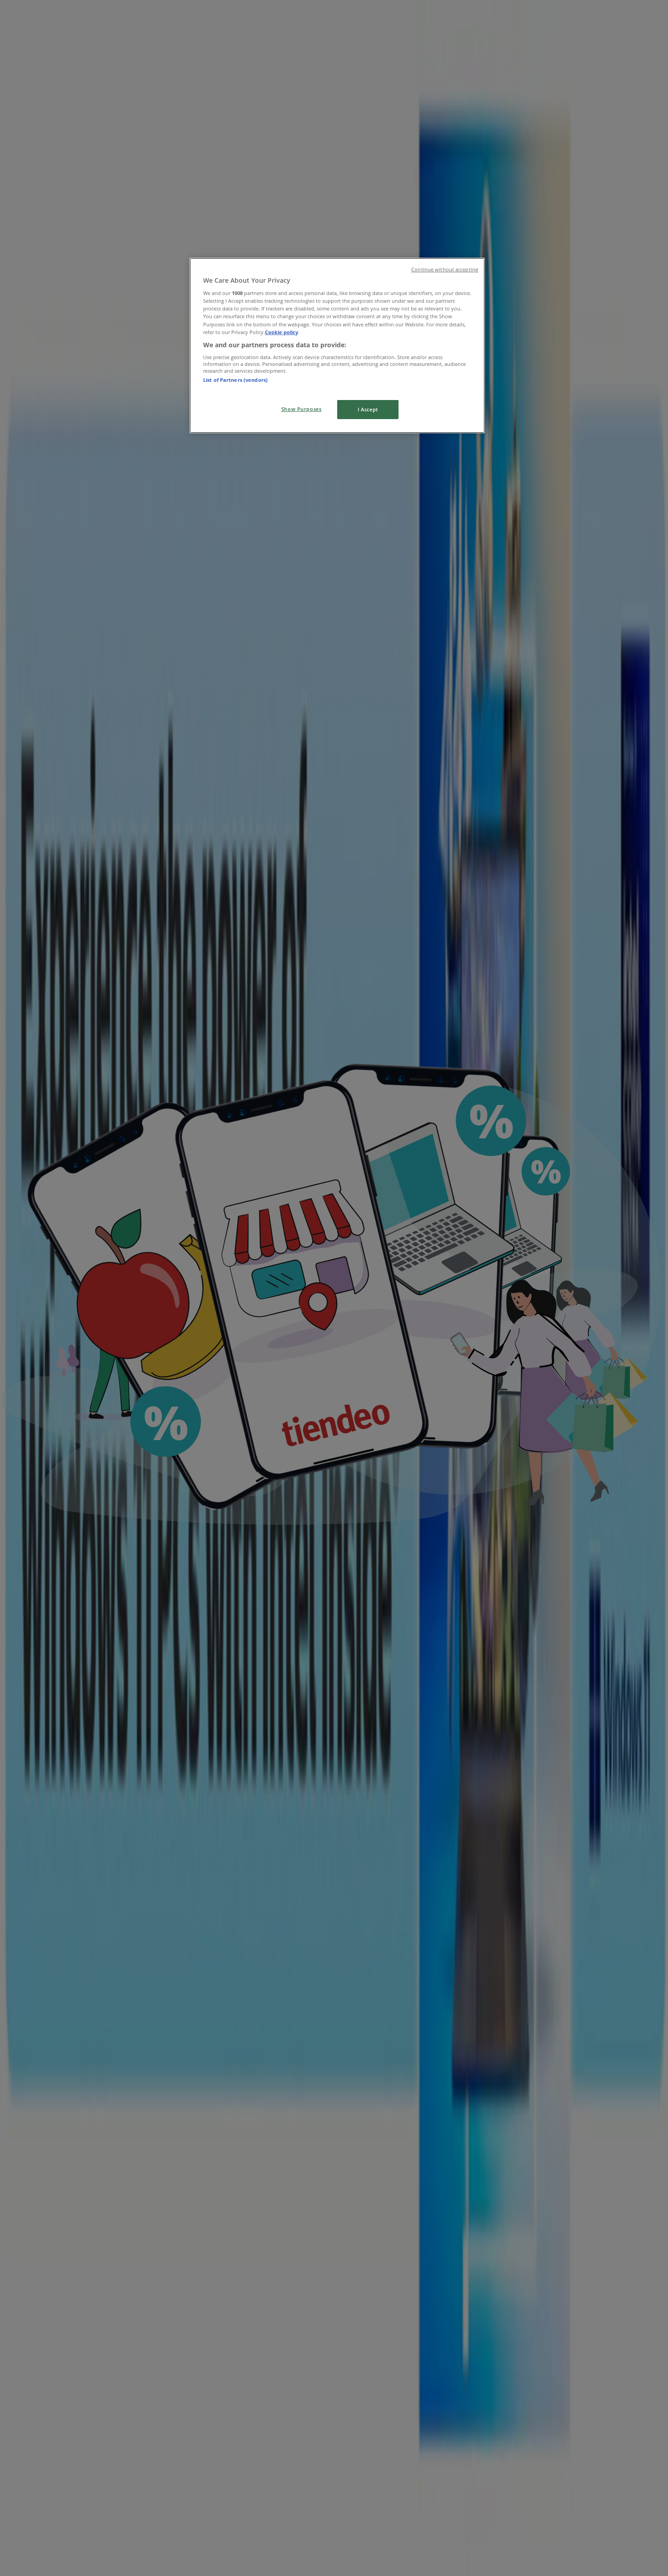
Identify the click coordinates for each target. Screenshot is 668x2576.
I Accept (368, 409)
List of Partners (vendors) (235, 380)
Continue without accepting (445, 270)
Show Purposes (301, 409)
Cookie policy (282, 332)
